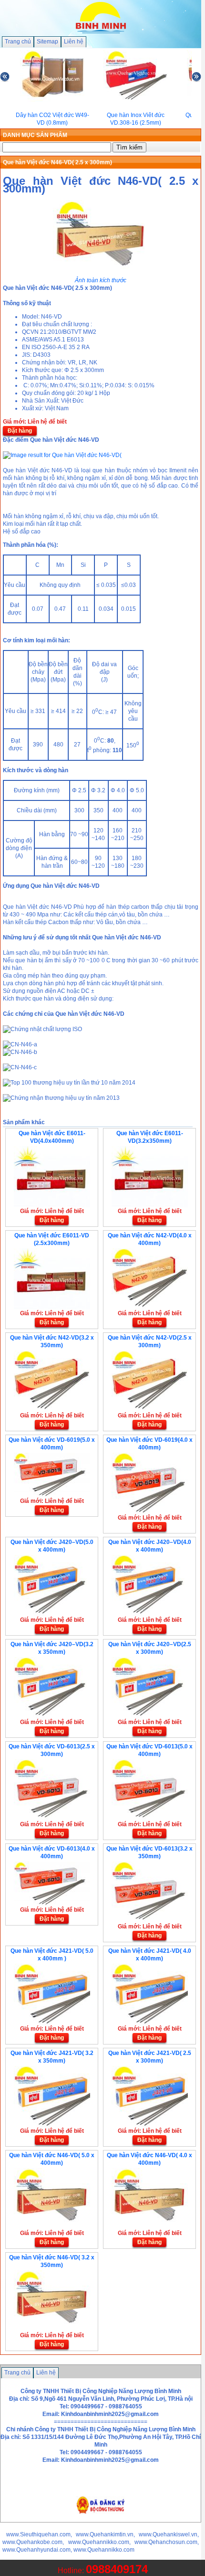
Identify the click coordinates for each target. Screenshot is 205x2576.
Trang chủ (18, 42)
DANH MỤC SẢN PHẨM (35, 135)
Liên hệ (74, 42)
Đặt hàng (20, 431)
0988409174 (117, 2569)
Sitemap (47, 42)
